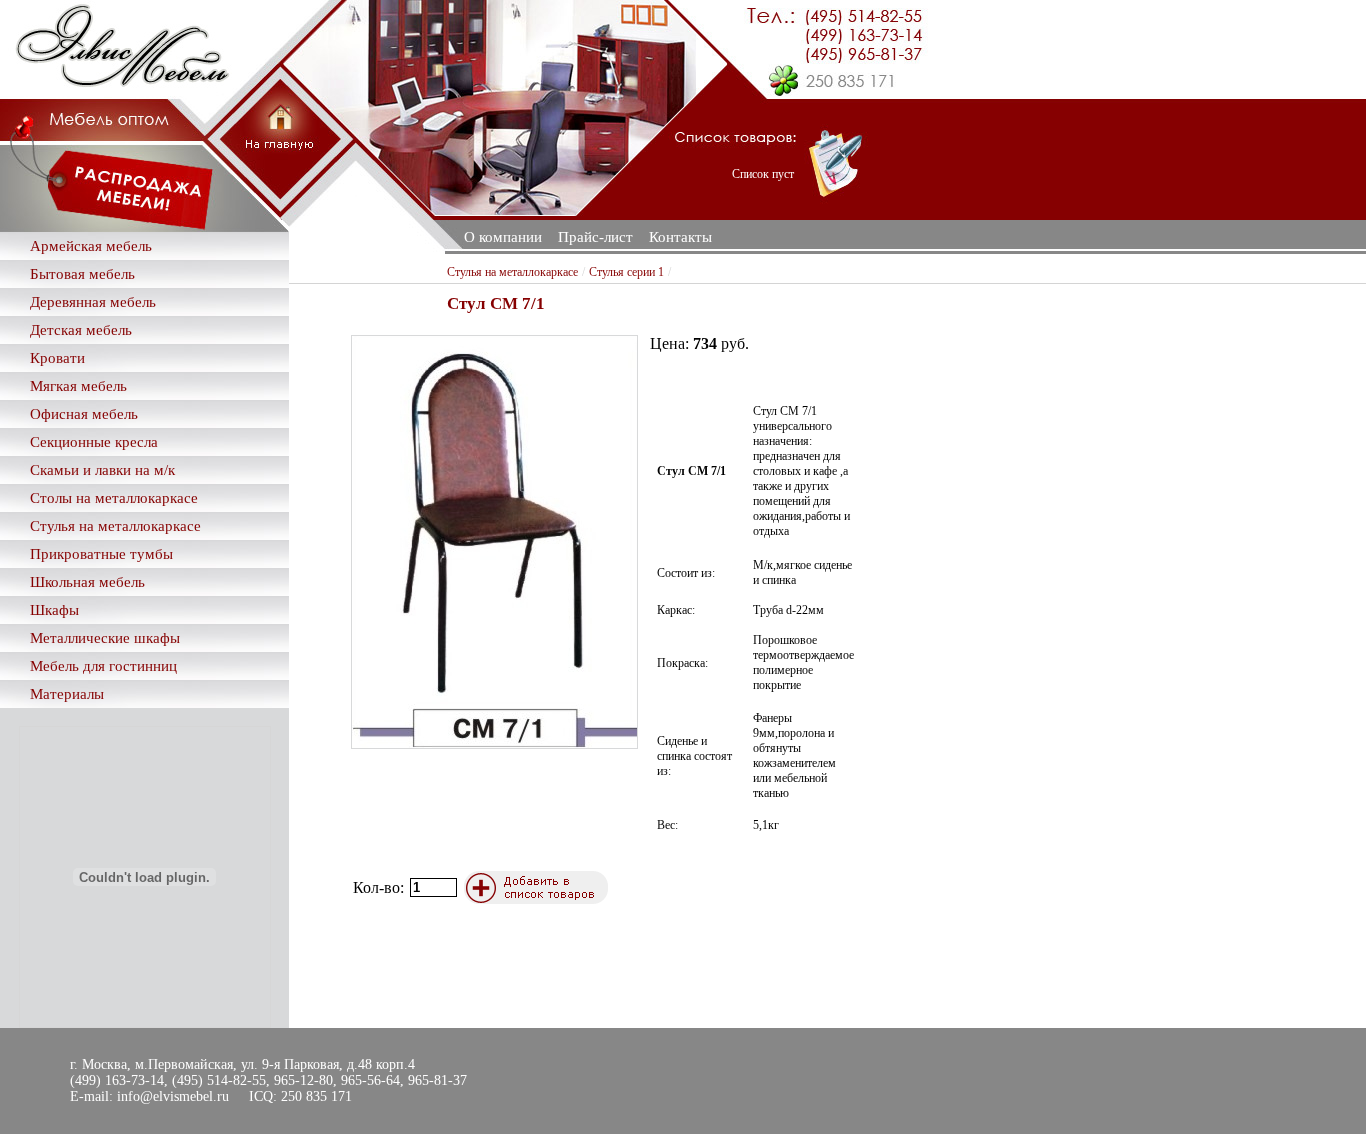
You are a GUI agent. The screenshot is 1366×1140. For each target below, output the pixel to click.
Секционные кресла (94, 442)
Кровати (57, 358)
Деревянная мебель (93, 302)
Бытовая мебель (82, 274)
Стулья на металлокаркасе (115, 526)
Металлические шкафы (105, 638)
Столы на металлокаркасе (114, 498)
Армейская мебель (91, 246)
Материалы (67, 694)
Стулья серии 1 (626, 272)
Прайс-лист (595, 237)
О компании (503, 237)
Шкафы (54, 610)
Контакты (680, 237)
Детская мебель (81, 330)
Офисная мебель (84, 414)
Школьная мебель (87, 582)
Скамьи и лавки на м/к (102, 470)
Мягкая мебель (78, 386)
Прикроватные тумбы (101, 554)
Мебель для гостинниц (103, 666)
